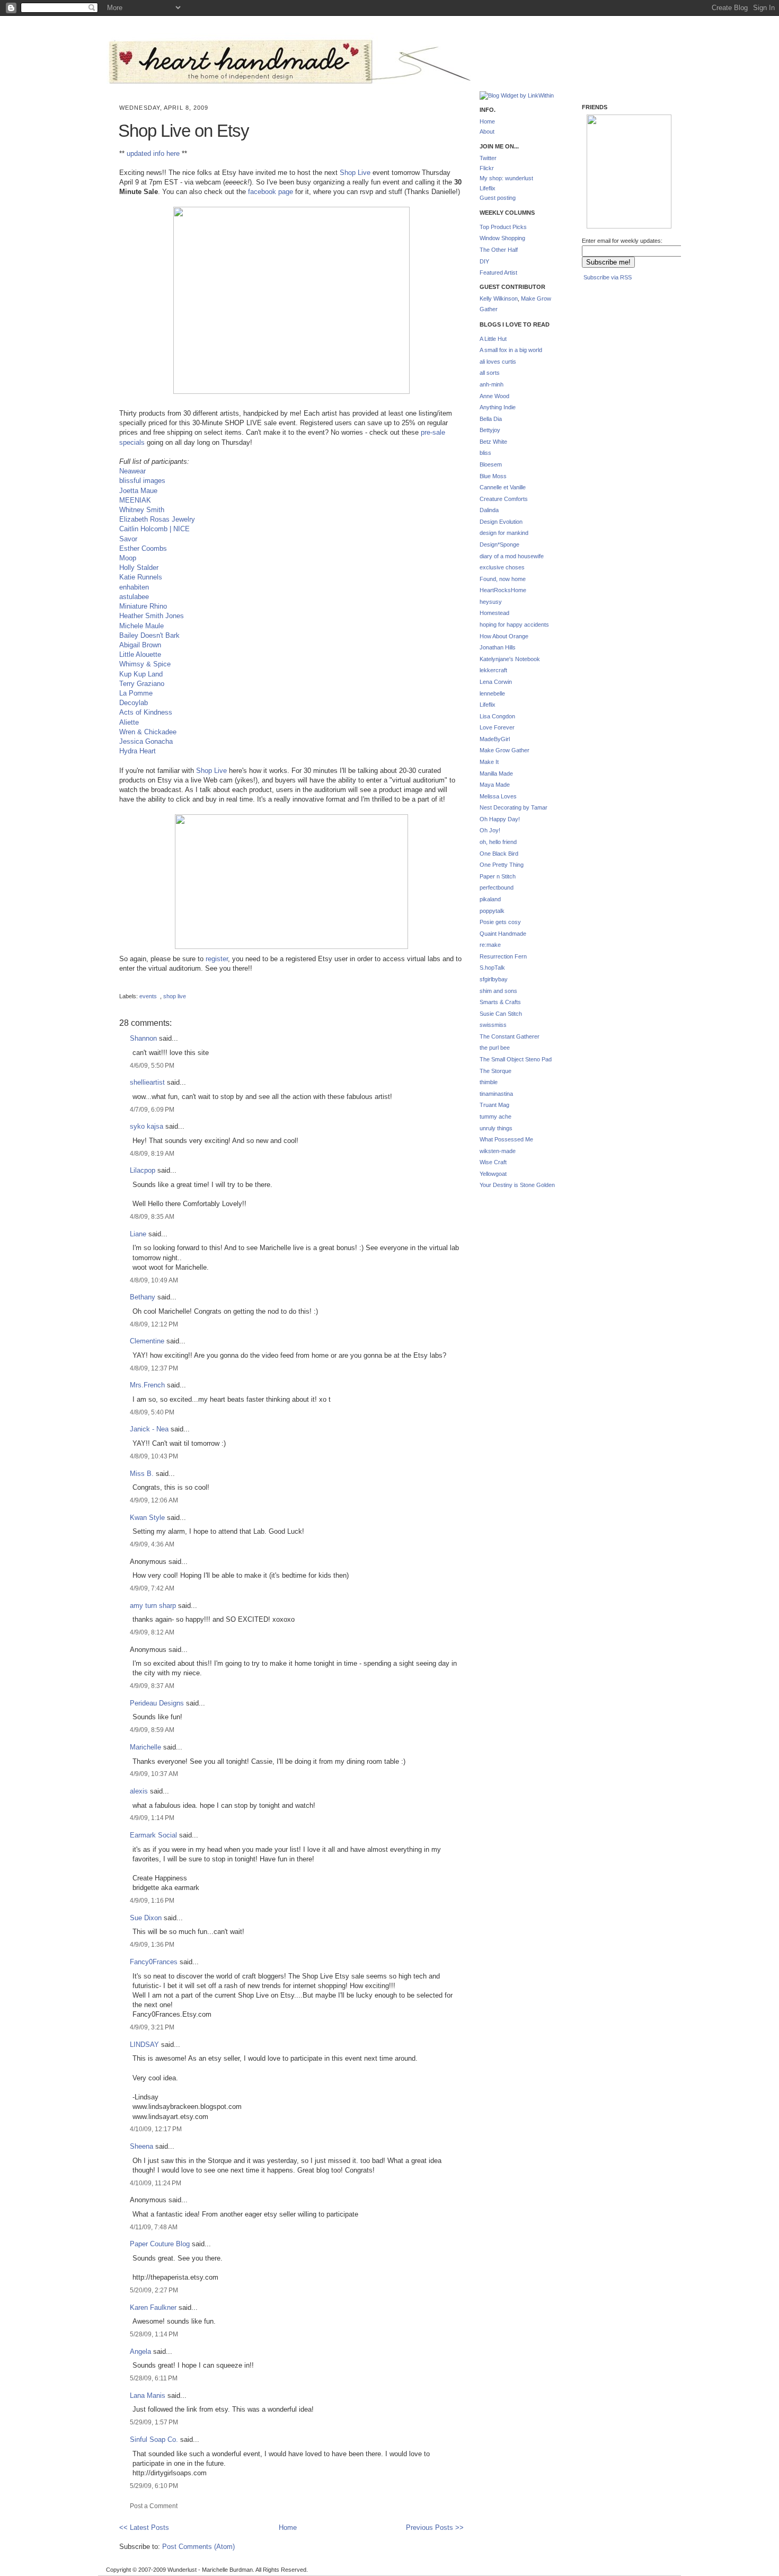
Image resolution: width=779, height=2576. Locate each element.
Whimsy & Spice (145, 664)
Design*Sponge (499, 544)
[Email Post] (120, 987)
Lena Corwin (496, 682)
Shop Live (355, 173)
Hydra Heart (138, 751)
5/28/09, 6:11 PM (154, 2378)
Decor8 (646, 161)
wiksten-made (498, 1151)
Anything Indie (498, 407)
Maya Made (495, 785)
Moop (128, 558)
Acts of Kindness (146, 712)
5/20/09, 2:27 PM (154, 2290)
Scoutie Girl (603, 181)
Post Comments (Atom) (198, 2547)
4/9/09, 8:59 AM (152, 1730)
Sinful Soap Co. (154, 2439)
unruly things (496, 1128)
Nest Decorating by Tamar (514, 807)
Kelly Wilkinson (499, 298)
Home (288, 2527)
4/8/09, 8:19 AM (152, 1153)
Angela (140, 2351)
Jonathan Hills (498, 647)
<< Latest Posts (144, 2527)
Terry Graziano (142, 684)
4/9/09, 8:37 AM (152, 1686)
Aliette (129, 722)
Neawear (132, 471)
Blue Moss (493, 476)
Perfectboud (647, 213)
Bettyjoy (490, 430)
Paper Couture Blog (160, 2244)
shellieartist (147, 1082)
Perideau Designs (157, 1703)
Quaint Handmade (503, 934)
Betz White (493, 442)
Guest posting (498, 198)
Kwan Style (147, 1518)
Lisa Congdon (497, 716)
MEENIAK (135, 500)
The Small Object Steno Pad (516, 1059)
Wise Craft (493, 1162)
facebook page (271, 192)
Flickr (487, 168)
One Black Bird (499, 854)
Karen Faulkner (153, 2307)
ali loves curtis (498, 362)
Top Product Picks (503, 227)
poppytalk (492, 911)
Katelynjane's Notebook (510, 659)
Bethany (143, 1297)
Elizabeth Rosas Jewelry (157, 519)
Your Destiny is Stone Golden (517, 1185)
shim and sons (498, 991)
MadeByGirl (495, 739)
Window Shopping (502, 238)
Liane (138, 1234)
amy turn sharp (154, 1606)
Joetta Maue (138, 491)
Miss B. (142, 1474)
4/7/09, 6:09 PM (152, 1109)
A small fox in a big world (511, 350)
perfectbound (497, 887)
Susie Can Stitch (501, 1014)
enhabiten (134, 587)
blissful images (142, 481)
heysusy (491, 602)
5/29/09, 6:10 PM (154, 2486)
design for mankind (504, 533)
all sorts (490, 373)
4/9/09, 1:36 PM (152, 1944)
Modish (603, 130)
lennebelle (492, 693)
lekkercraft (493, 670)
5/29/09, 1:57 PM (154, 2422)
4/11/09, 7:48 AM (154, 2227)
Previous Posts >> (435, 2527)
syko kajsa (147, 1126)
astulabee (134, 597)
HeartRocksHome (503, 590)
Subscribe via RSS (608, 277)
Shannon (143, 1038)
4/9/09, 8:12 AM (152, 1632)
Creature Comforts (504, 499)
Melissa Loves (498, 796)
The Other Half (499, 250)
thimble (489, 1082)
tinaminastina (496, 1094)
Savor (128, 539)
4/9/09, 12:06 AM (154, 1500)
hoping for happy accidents (514, 625)
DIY (484, 261)
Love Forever (497, 727)
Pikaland (604, 212)
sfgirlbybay (494, 979)
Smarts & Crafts (500, 1002)
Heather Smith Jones (152, 616)
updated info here (153, 153)
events (148, 996)
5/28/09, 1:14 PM (154, 2334)
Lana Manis (148, 2395)
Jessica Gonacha (146, 741)
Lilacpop (143, 1170)
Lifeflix (488, 188)
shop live (175, 996)
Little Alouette (140, 654)
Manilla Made (496, 773)
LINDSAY (144, 2045)
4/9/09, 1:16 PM (152, 1900)
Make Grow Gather (504, 750)
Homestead (494, 613)
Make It (489, 762)
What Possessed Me (506, 1139)
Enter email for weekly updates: (622, 241)
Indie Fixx (603, 157)
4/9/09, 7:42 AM (152, 1588)
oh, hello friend (498, 842)
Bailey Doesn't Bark (149, 635)
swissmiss (493, 1025)
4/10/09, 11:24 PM (156, 2183)
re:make (490, 945)
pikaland (490, 899)
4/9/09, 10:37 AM (154, 1774)
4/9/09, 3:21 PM (152, 2027)
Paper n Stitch (498, 876)
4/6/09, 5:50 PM (152, 1065)
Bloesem (491, 464)
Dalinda (489, 510)
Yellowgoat (493, 1174)
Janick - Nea (149, 1429)
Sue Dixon (146, 1918)
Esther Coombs (143, 548)
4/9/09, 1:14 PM (152, 1818)
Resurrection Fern (503, 956)
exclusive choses (502, 567)
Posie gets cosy (500, 922)
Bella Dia (491, 419)
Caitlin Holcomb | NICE (154, 529)
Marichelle (145, 1747)
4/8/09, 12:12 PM (154, 1324)
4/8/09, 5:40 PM (152, 1412)
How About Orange (504, 636)
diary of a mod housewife (512, 556)
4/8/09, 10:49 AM (154, 1280)
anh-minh (492, 384)
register (217, 959)
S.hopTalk (492, 968)
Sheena (141, 2146)
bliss (485, 453)
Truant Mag (494, 1105)
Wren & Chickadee (148, 732)
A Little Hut (493, 339)
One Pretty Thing (502, 865)
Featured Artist (498, 272)
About (487, 131)
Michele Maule (141, 626)
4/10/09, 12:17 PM (156, 2129)
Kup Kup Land (141, 674)
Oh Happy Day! (500, 819)
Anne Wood (494, 396)
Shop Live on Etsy (184, 131)
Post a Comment (154, 2506)
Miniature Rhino (143, 606)
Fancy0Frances (154, 1962)
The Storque (495, 1071)
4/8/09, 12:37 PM (154, 1368)
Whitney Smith (142, 510)
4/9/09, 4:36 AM (152, 1544)
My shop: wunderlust (506, 178)
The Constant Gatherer (510, 1036)
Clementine (147, 1341)
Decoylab (134, 703)
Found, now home (503, 579)
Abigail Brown (140, 645)
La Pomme (136, 693)
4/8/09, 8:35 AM (152, 1216)
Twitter (488, 158)
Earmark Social (153, 1835)
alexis (139, 1791)
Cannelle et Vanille (503, 487)
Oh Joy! (490, 830)
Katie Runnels (141, 577)
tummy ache (495, 1116)
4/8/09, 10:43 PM (154, 1456)
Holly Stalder (139, 568)
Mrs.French (147, 1385)
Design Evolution (501, 522)
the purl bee (495, 1048)
